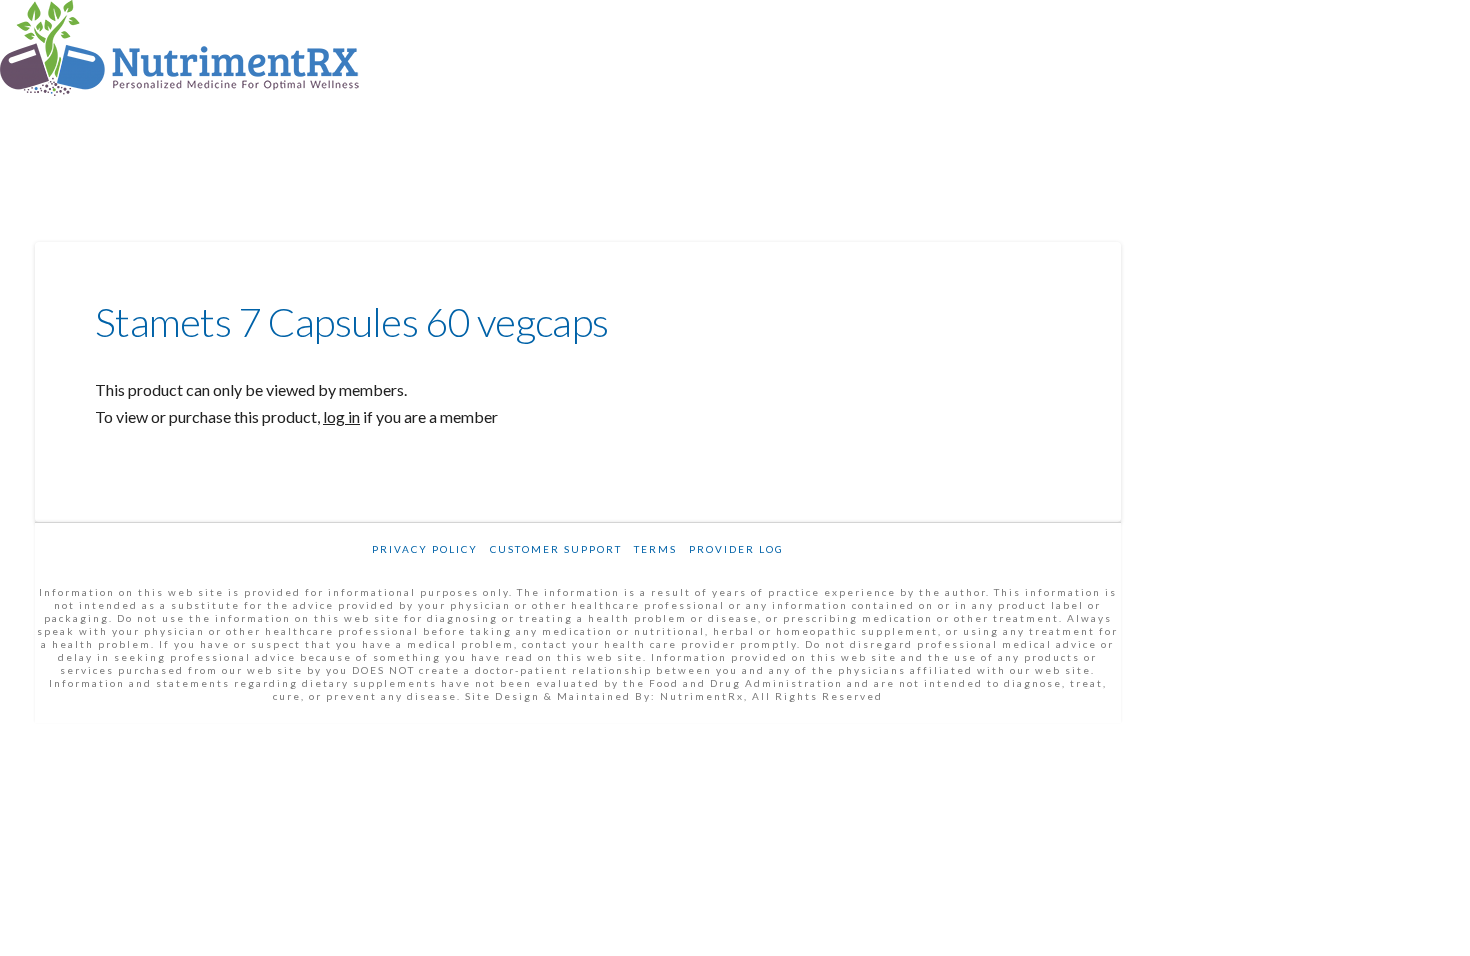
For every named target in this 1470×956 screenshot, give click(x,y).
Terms (655, 549)
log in (341, 416)
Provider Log (736, 549)
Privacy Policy (425, 549)
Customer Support (556, 549)
